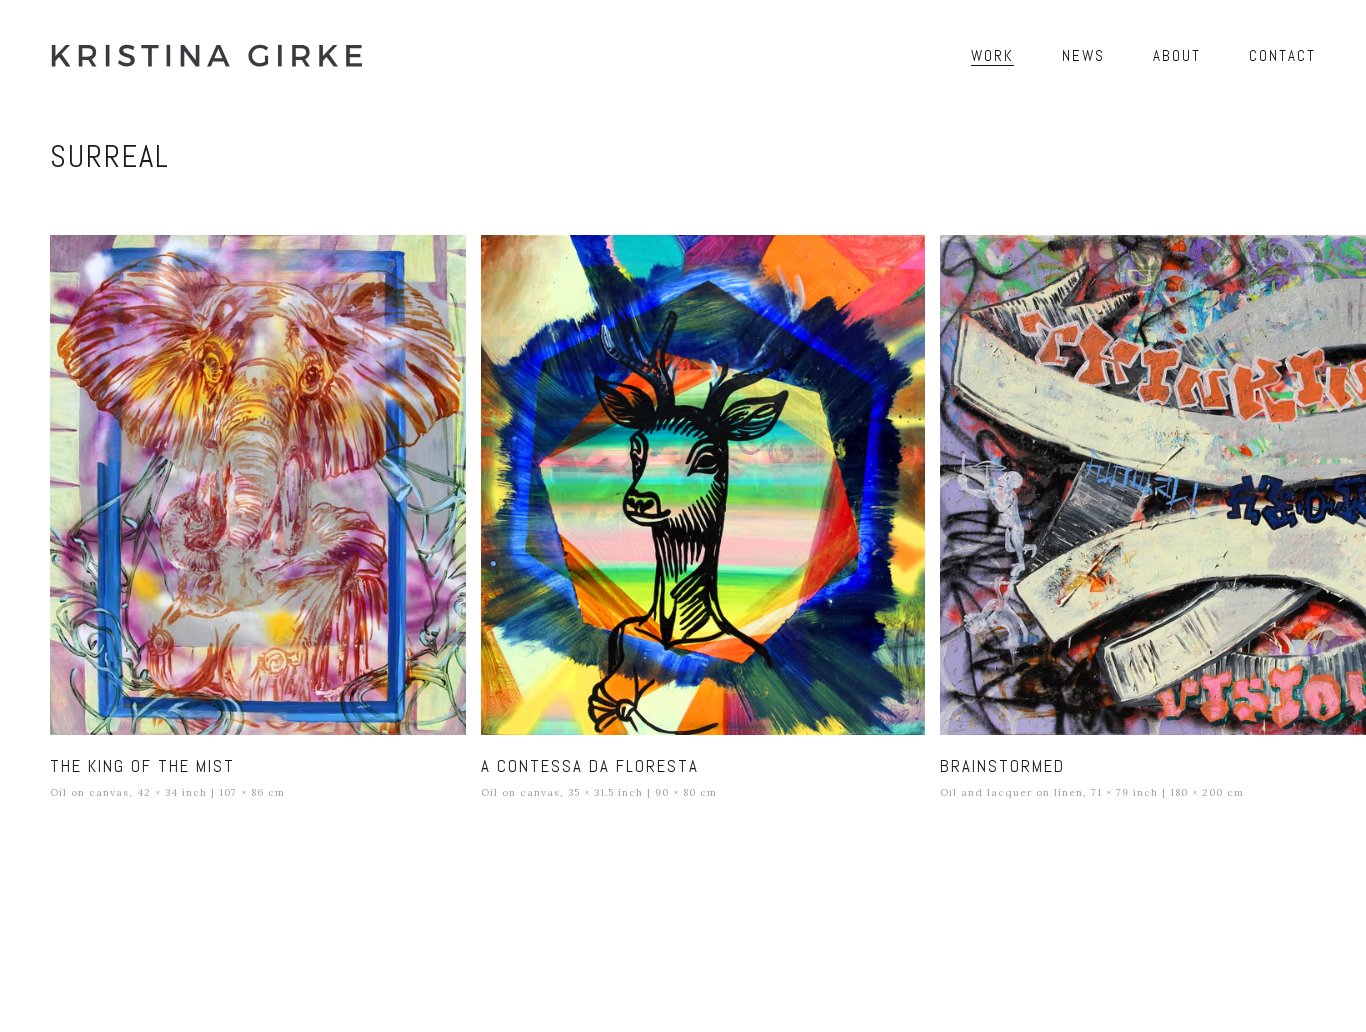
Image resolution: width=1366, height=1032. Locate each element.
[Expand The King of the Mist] (442, 259)
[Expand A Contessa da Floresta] (901, 259)
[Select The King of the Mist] (258, 485)
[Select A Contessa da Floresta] (703, 485)
